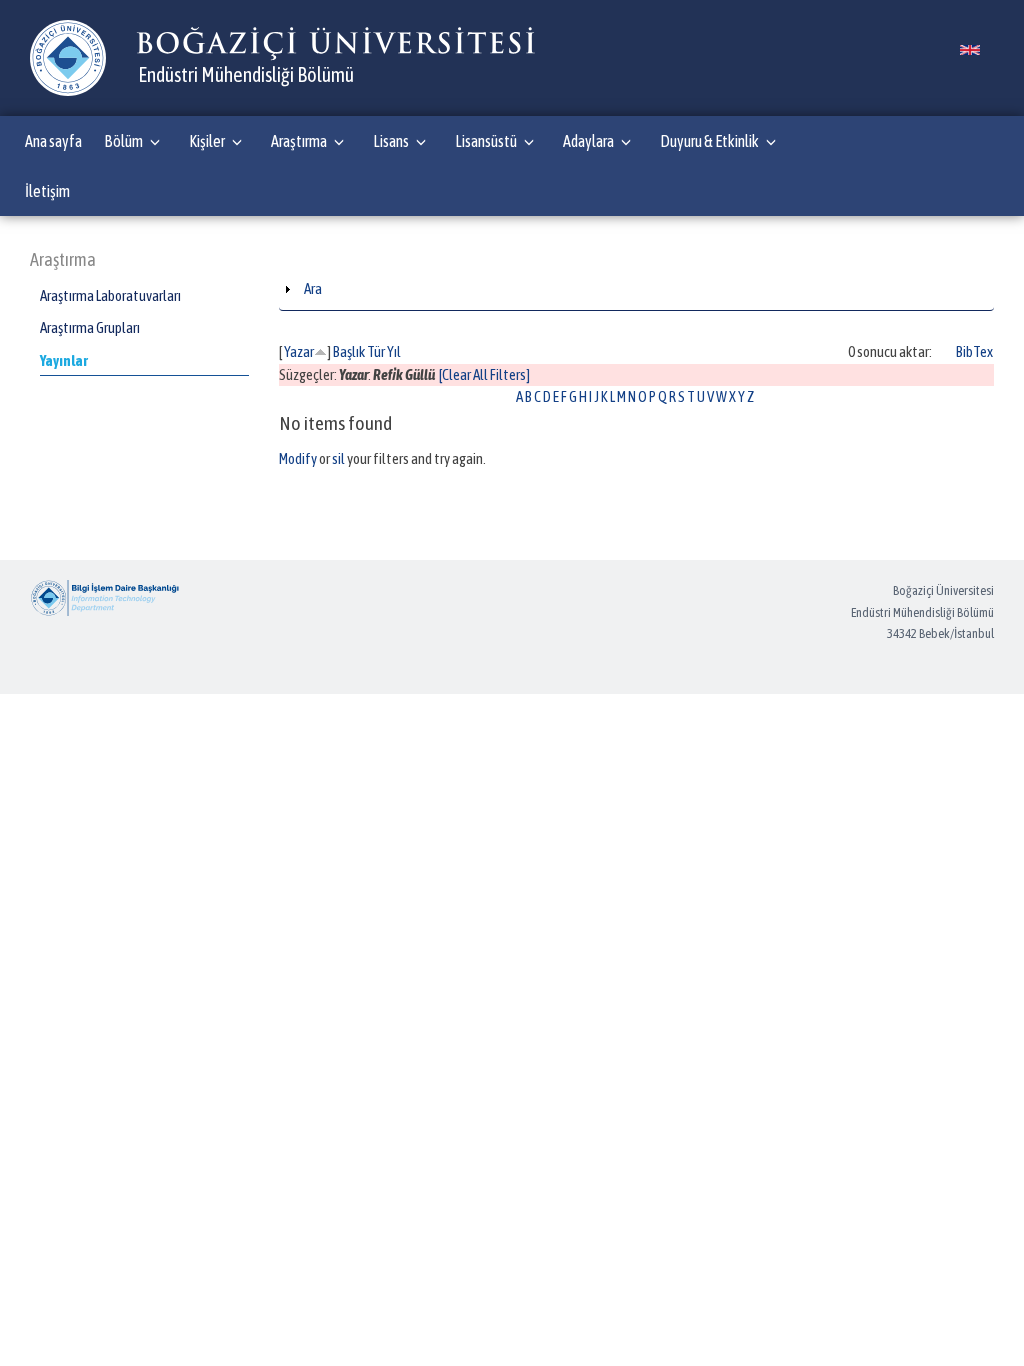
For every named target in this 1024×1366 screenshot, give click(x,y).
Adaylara (588, 141)
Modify (298, 458)
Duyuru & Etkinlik (709, 141)
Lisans (391, 141)
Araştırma (299, 141)
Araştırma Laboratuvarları (110, 295)
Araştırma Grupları (90, 327)
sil (338, 458)
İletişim (47, 191)
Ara (313, 288)
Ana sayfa (53, 141)
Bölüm (123, 141)
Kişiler (207, 141)
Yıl (394, 351)
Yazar (299, 351)
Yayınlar (64, 360)
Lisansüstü (486, 141)
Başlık (349, 351)
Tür (376, 351)
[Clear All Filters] (484, 374)
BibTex (974, 351)
